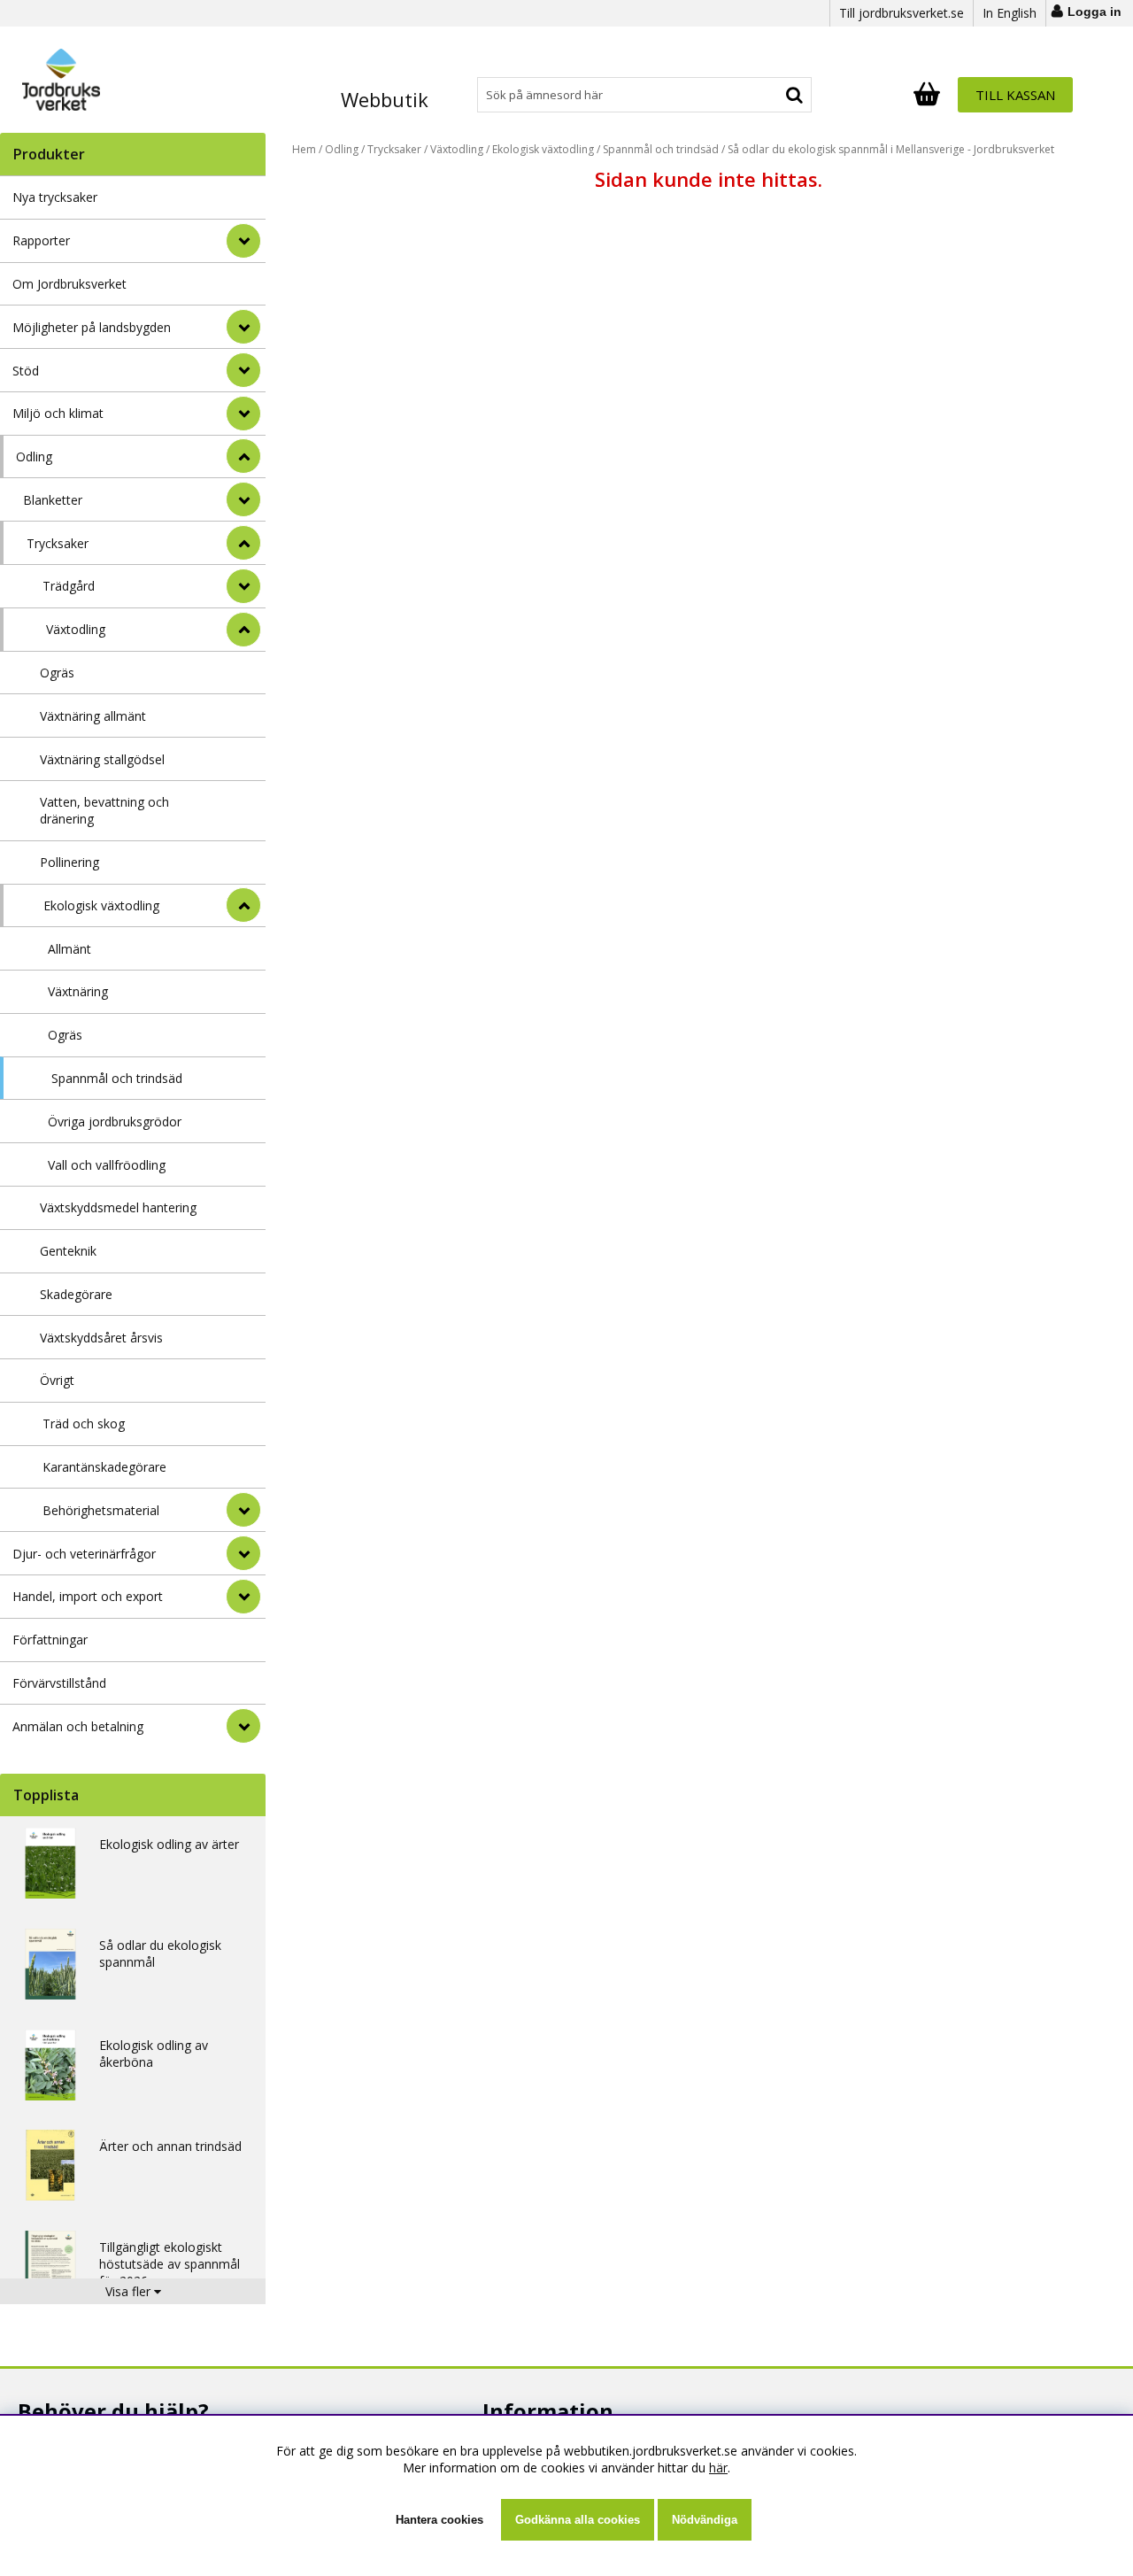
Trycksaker (58, 543)
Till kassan (1015, 95)
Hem (304, 149)
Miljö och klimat (58, 413)
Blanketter (53, 500)
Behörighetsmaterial (101, 1510)
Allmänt (69, 949)
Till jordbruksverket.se (902, 13)
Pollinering (69, 862)
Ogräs (57, 673)
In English (1010, 13)
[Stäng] (243, 456)
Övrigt (57, 1380)
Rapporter (41, 240)
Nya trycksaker (55, 197)
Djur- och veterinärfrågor (84, 1554)
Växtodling (76, 629)
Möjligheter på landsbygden (92, 327)
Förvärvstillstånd (59, 1683)
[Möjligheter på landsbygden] (243, 327)
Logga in (1094, 12)
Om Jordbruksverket (69, 284)
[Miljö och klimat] (243, 414)
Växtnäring (78, 991)
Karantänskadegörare (104, 1467)
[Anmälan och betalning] (243, 1726)
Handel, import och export (88, 1596)
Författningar (50, 1640)
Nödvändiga (705, 2520)
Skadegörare (76, 1294)
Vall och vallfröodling (107, 1165)
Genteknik (68, 1251)
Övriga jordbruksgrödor (115, 1122)
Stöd (26, 371)
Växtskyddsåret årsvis (101, 1338)
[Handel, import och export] (243, 1597)
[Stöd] (243, 370)
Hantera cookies (439, 2520)
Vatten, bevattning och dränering (104, 810)
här (718, 2468)
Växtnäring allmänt (93, 716)
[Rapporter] (243, 241)
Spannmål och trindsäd (117, 1078)
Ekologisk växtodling (101, 905)
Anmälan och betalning (78, 1726)
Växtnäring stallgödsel (102, 759)
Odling (34, 456)
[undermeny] (243, 499)
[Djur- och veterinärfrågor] (243, 1553)
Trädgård (69, 586)
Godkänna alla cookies (578, 2520)
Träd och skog (84, 1423)
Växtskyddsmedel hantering (118, 1207)
